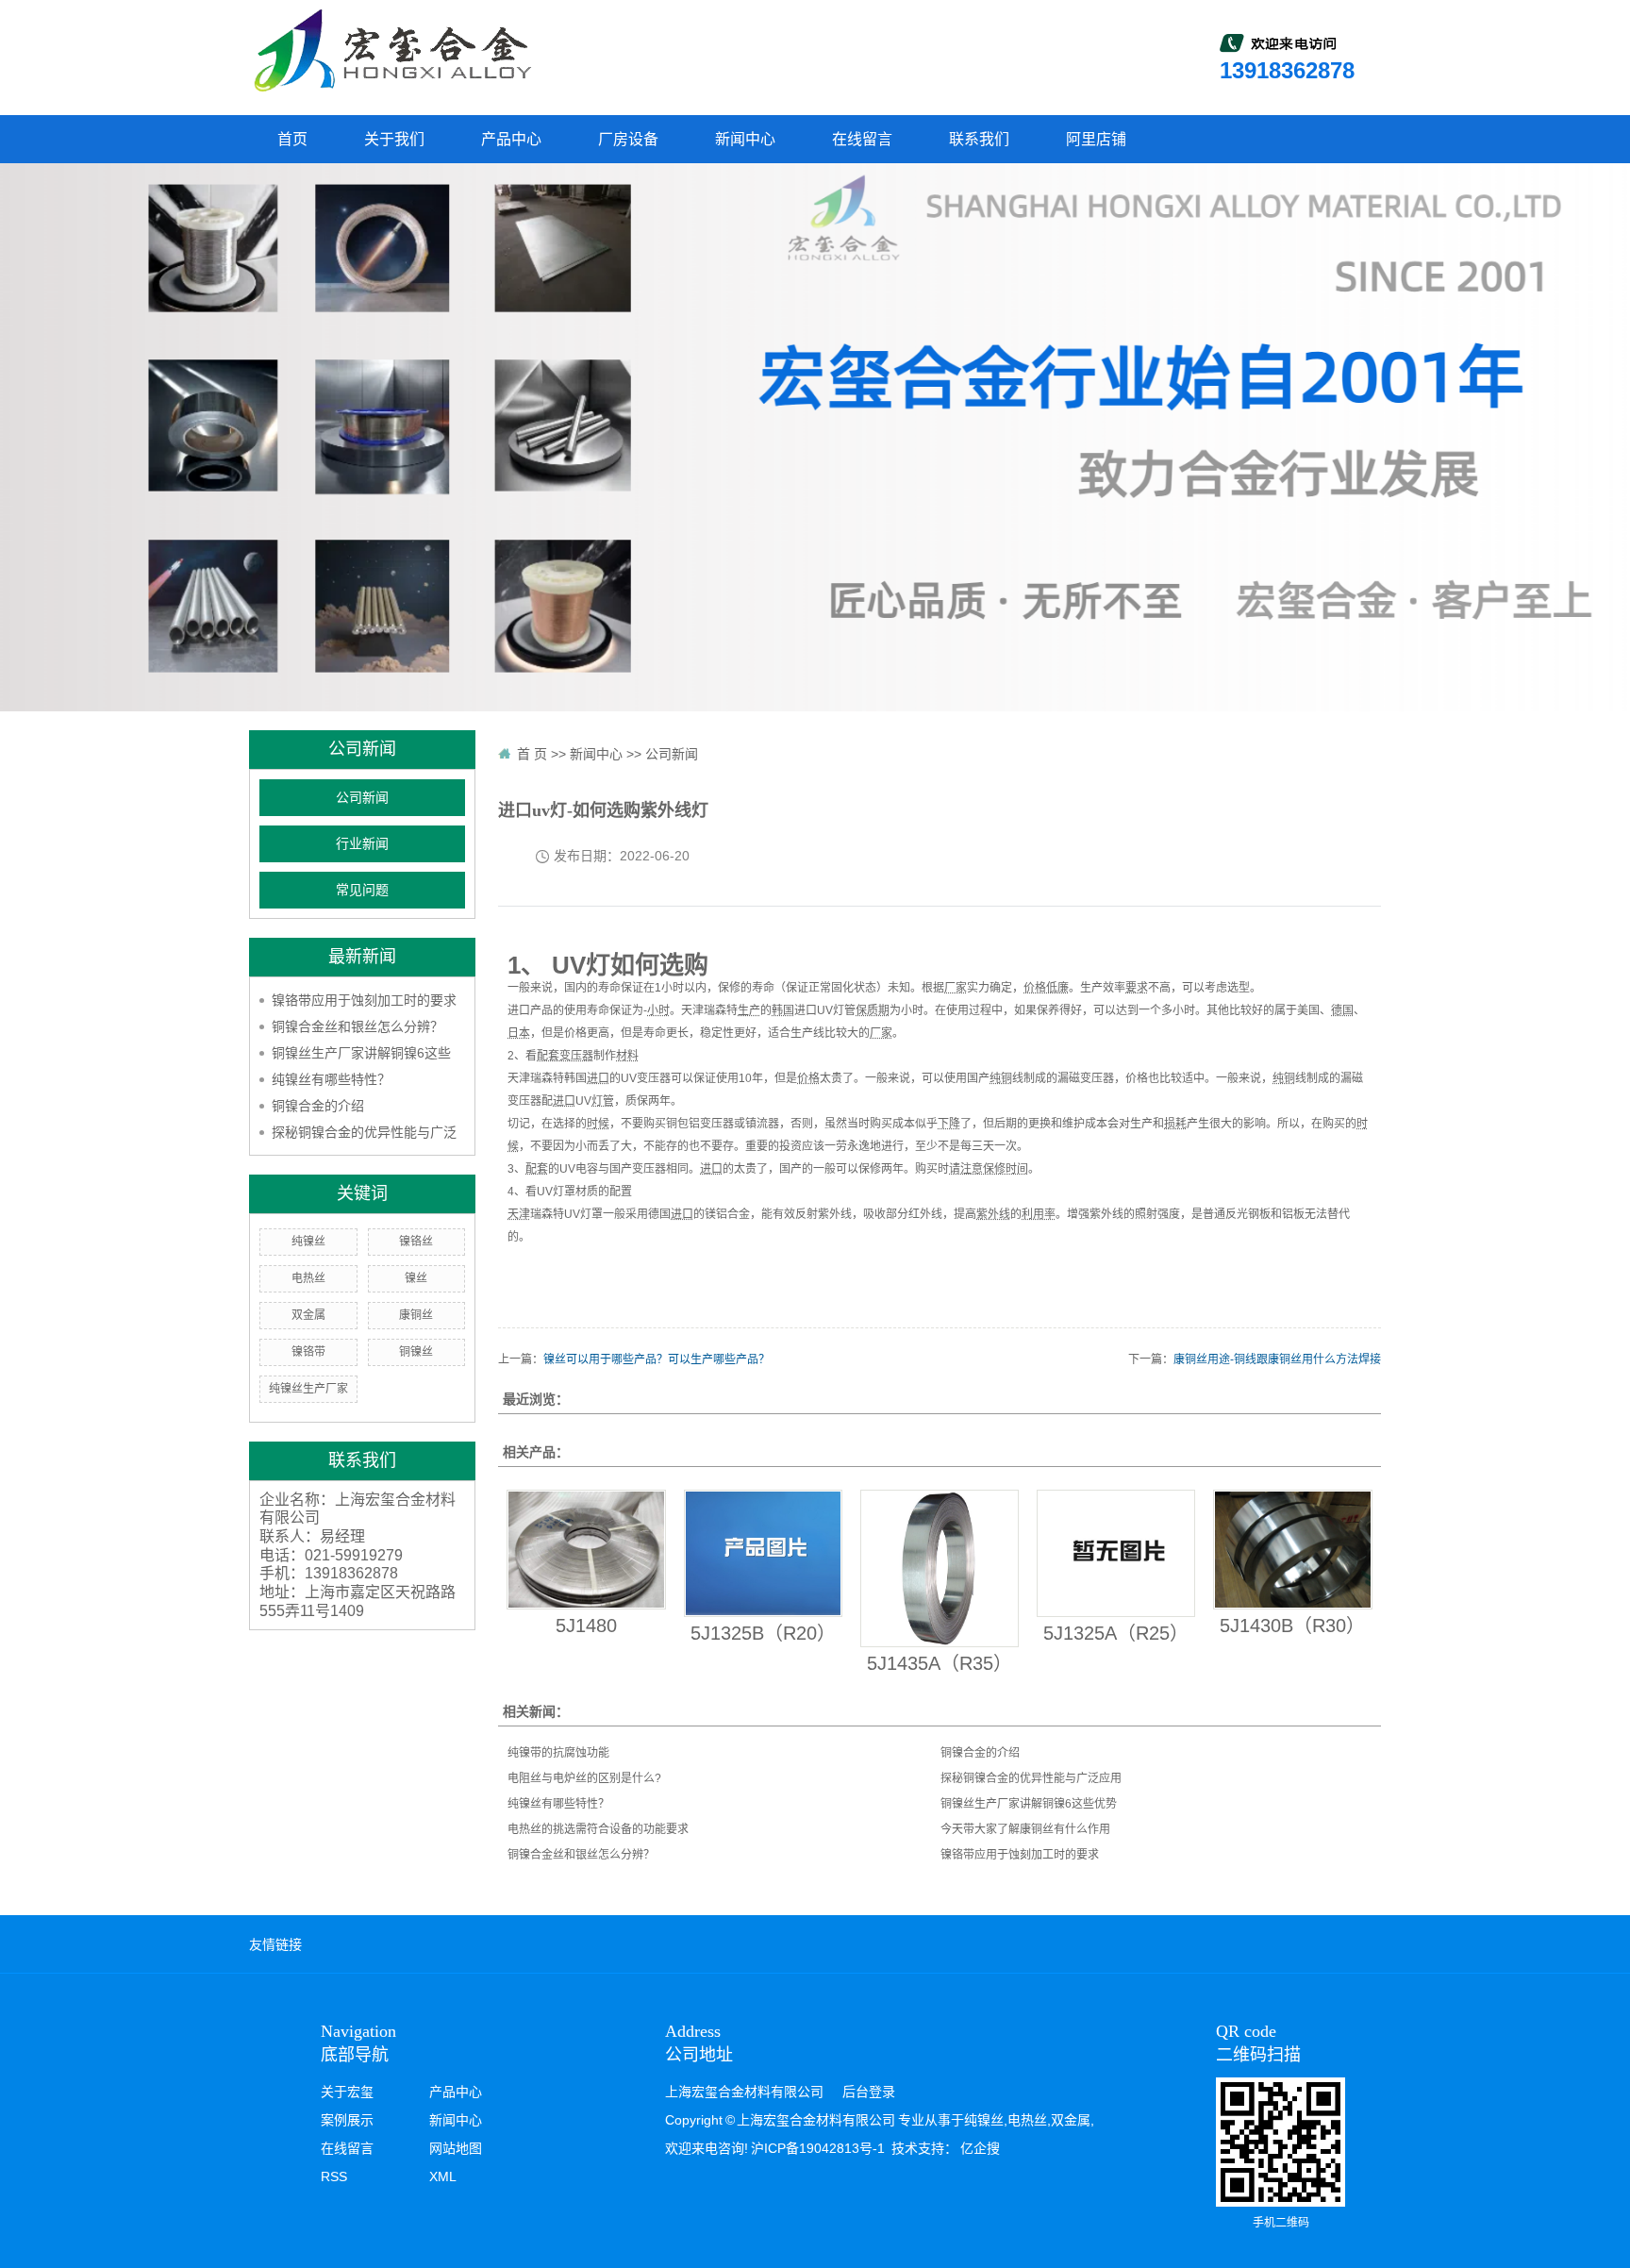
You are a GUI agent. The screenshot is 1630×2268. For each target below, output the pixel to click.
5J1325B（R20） (763, 1633)
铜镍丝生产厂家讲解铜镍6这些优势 (1029, 1804)
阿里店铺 (1096, 139)
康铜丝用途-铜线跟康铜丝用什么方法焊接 (1277, 1359)
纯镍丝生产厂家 (308, 1389)
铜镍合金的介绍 (318, 1106)
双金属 (308, 1315)
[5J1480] (586, 1550)
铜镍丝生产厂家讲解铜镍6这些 (361, 1053)
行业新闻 (362, 844)
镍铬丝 (416, 1242)
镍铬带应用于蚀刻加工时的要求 (364, 1000)
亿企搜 (980, 2148)
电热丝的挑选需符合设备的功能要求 (598, 1829)
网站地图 (456, 2148)
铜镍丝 (416, 1352)
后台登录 (869, 2092)
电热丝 (308, 1278)
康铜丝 (416, 1315)
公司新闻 (362, 798)
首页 (292, 139)
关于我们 (394, 139)
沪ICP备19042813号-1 (818, 2148)
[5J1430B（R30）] (1292, 1550)
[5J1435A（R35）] (940, 1568)
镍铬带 (308, 1352)
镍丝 (416, 1278)
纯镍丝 (308, 1242)
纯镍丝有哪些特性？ (331, 1079)
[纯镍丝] (391, 50)
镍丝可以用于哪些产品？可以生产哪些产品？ (657, 1359)
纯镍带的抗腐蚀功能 (558, 1753)
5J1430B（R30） (1292, 1626)
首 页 (532, 754)
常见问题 (362, 890)
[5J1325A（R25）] (1116, 1554)
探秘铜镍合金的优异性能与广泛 (364, 1132)
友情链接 (275, 1944)
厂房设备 (628, 139)
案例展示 (347, 2120)
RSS (334, 2176)
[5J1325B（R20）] (763, 1554)
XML (443, 2176)
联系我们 (979, 139)
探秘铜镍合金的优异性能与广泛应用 (1031, 1778)
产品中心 (511, 139)
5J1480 (586, 1626)
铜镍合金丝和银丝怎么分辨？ (358, 1026)
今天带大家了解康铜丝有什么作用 (1025, 1829)
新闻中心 (745, 139)
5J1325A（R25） (1116, 1633)
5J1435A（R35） (940, 1663)
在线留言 (862, 139)
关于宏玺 (347, 2092)
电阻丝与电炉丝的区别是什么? (584, 1778)
